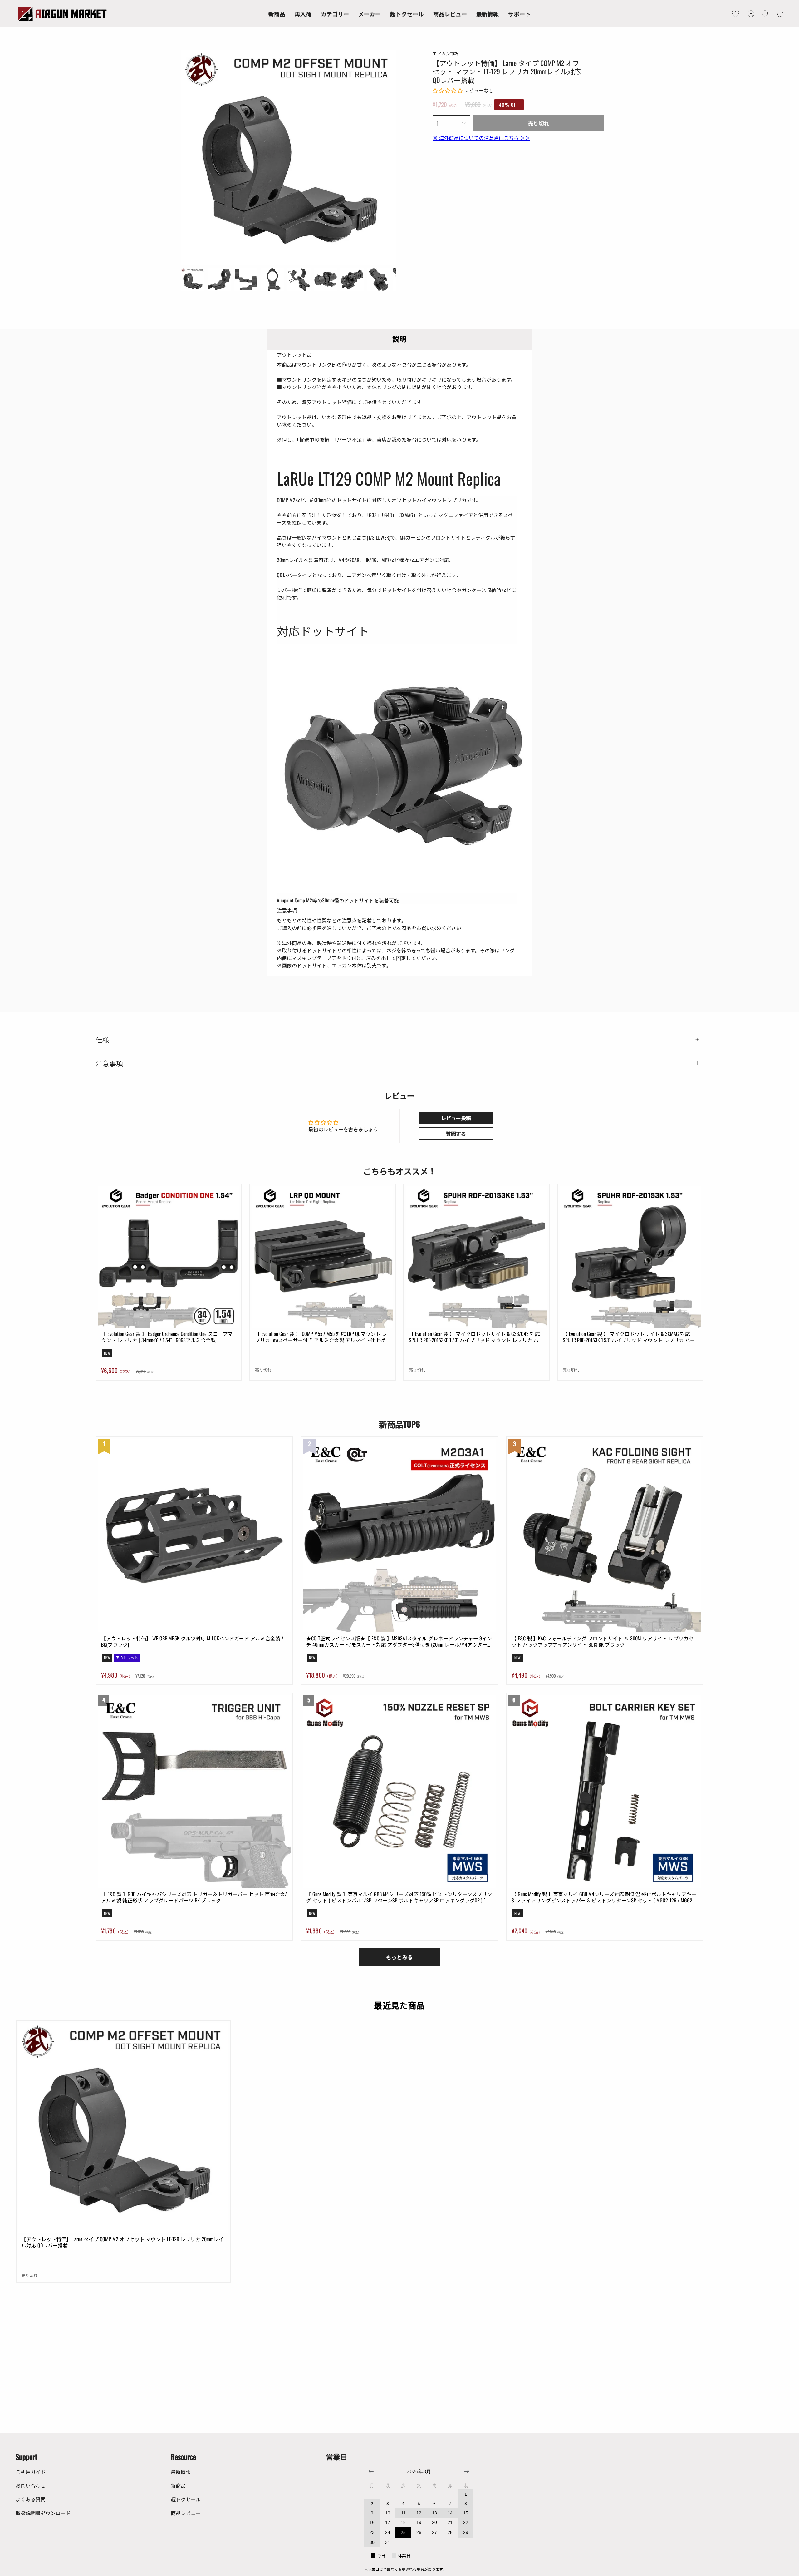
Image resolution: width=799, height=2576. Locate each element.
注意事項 (109, 1063)
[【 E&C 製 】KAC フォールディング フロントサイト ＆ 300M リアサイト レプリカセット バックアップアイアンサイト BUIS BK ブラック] (605, 1535)
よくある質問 (31, 2499)
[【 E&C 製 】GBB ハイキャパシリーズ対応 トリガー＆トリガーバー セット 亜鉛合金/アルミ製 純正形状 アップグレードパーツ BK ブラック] (194, 1791)
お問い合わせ (31, 2485)
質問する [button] (456, 1134)
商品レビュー (186, 2513)
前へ (181, 157)
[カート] (780, 14)
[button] (335, 14)
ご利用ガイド (31, 2472)
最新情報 (181, 2472)
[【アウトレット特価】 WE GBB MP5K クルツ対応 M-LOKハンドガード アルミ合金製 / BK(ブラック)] (194, 1535)
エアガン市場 (446, 53)
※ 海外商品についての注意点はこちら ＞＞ (481, 138)
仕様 (102, 1040)
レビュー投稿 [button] (456, 1118)
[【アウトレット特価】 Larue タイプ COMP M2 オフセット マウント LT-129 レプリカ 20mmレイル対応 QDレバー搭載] (123, 2128)
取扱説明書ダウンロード (43, 2513)
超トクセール (186, 2499)
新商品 (178, 2485)
